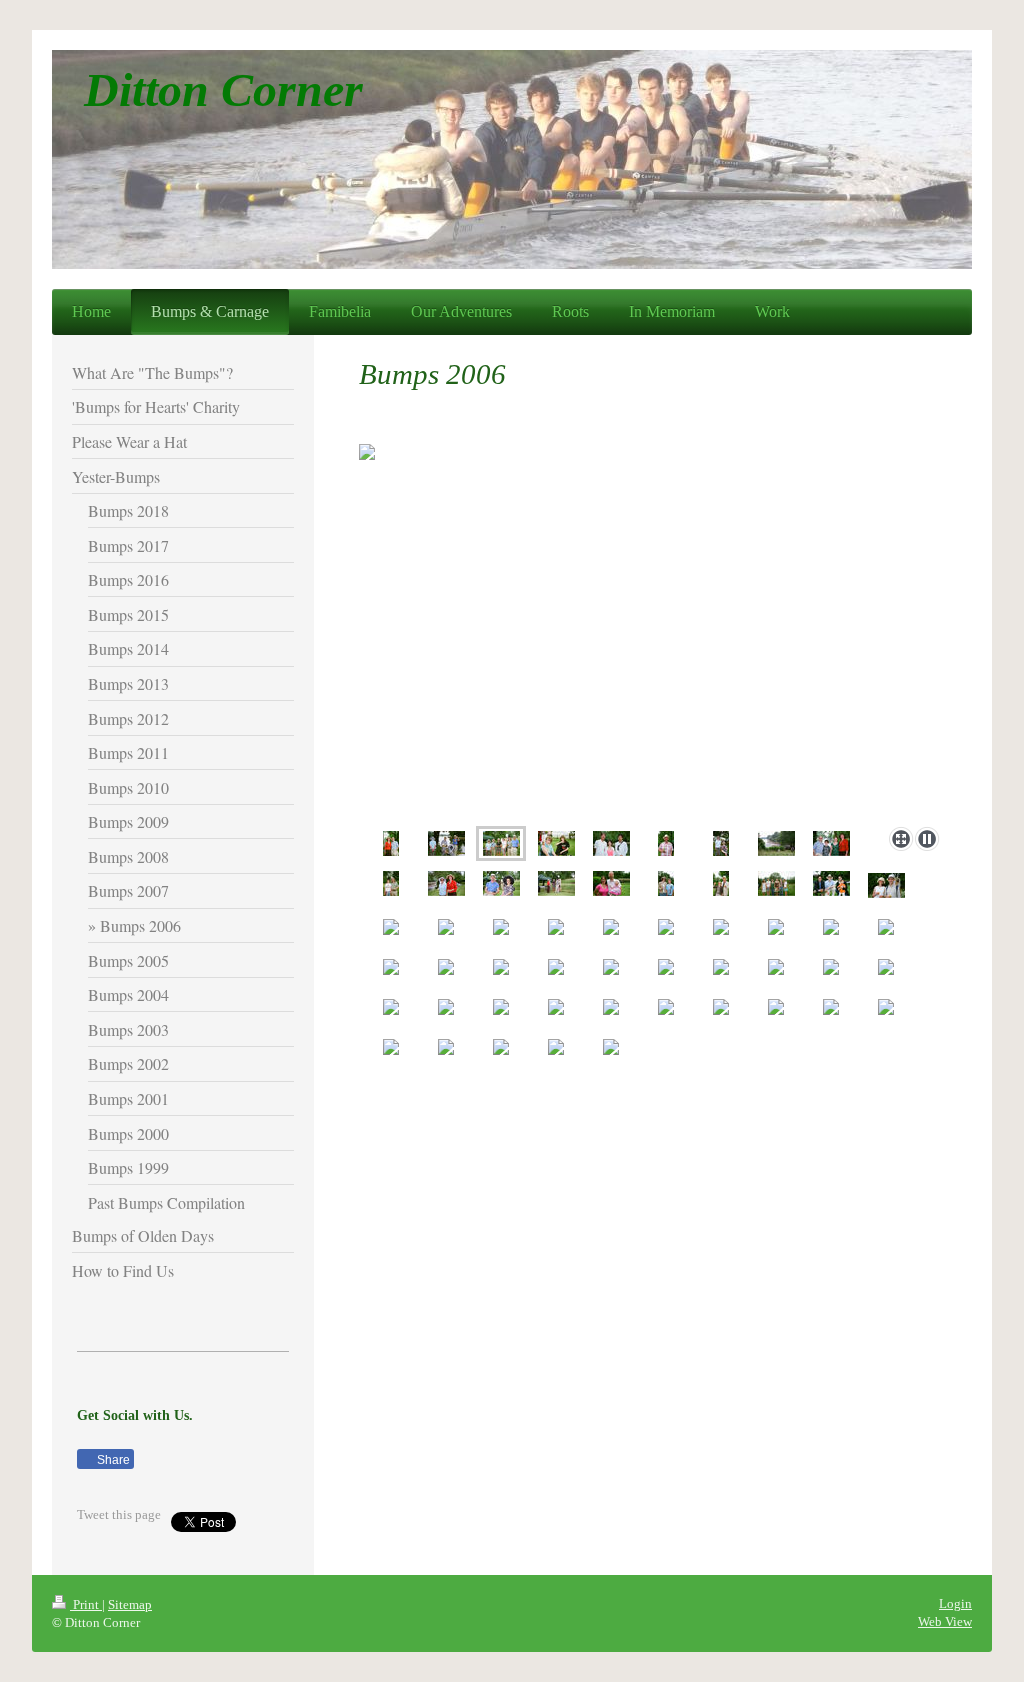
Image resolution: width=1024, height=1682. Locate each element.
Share (112, 1460)
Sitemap (130, 1604)
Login (955, 1603)
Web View (945, 1621)
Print (86, 1604)
